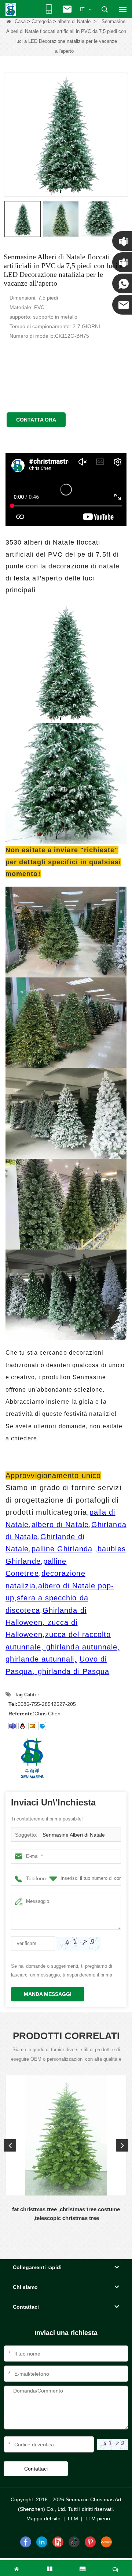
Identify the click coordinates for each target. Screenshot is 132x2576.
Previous (10, 2145)
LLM (73, 2519)
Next (122, 2145)
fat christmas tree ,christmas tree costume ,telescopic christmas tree (66, 2214)
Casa (20, 21)
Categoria (42, 21)
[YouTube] (58, 2542)
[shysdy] (12, 1726)
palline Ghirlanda (62, 1549)
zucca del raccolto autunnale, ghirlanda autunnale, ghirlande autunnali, (63, 1647)
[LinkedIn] (42, 2542)
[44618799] (22, 1726)
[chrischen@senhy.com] (42, 1726)
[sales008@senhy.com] (32, 1726)
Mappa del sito (43, 2519)
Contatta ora (36, 420)
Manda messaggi (48, 1994)
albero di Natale (74, 21)
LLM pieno (98, 2519)
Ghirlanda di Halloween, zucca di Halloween (46, 1623)
